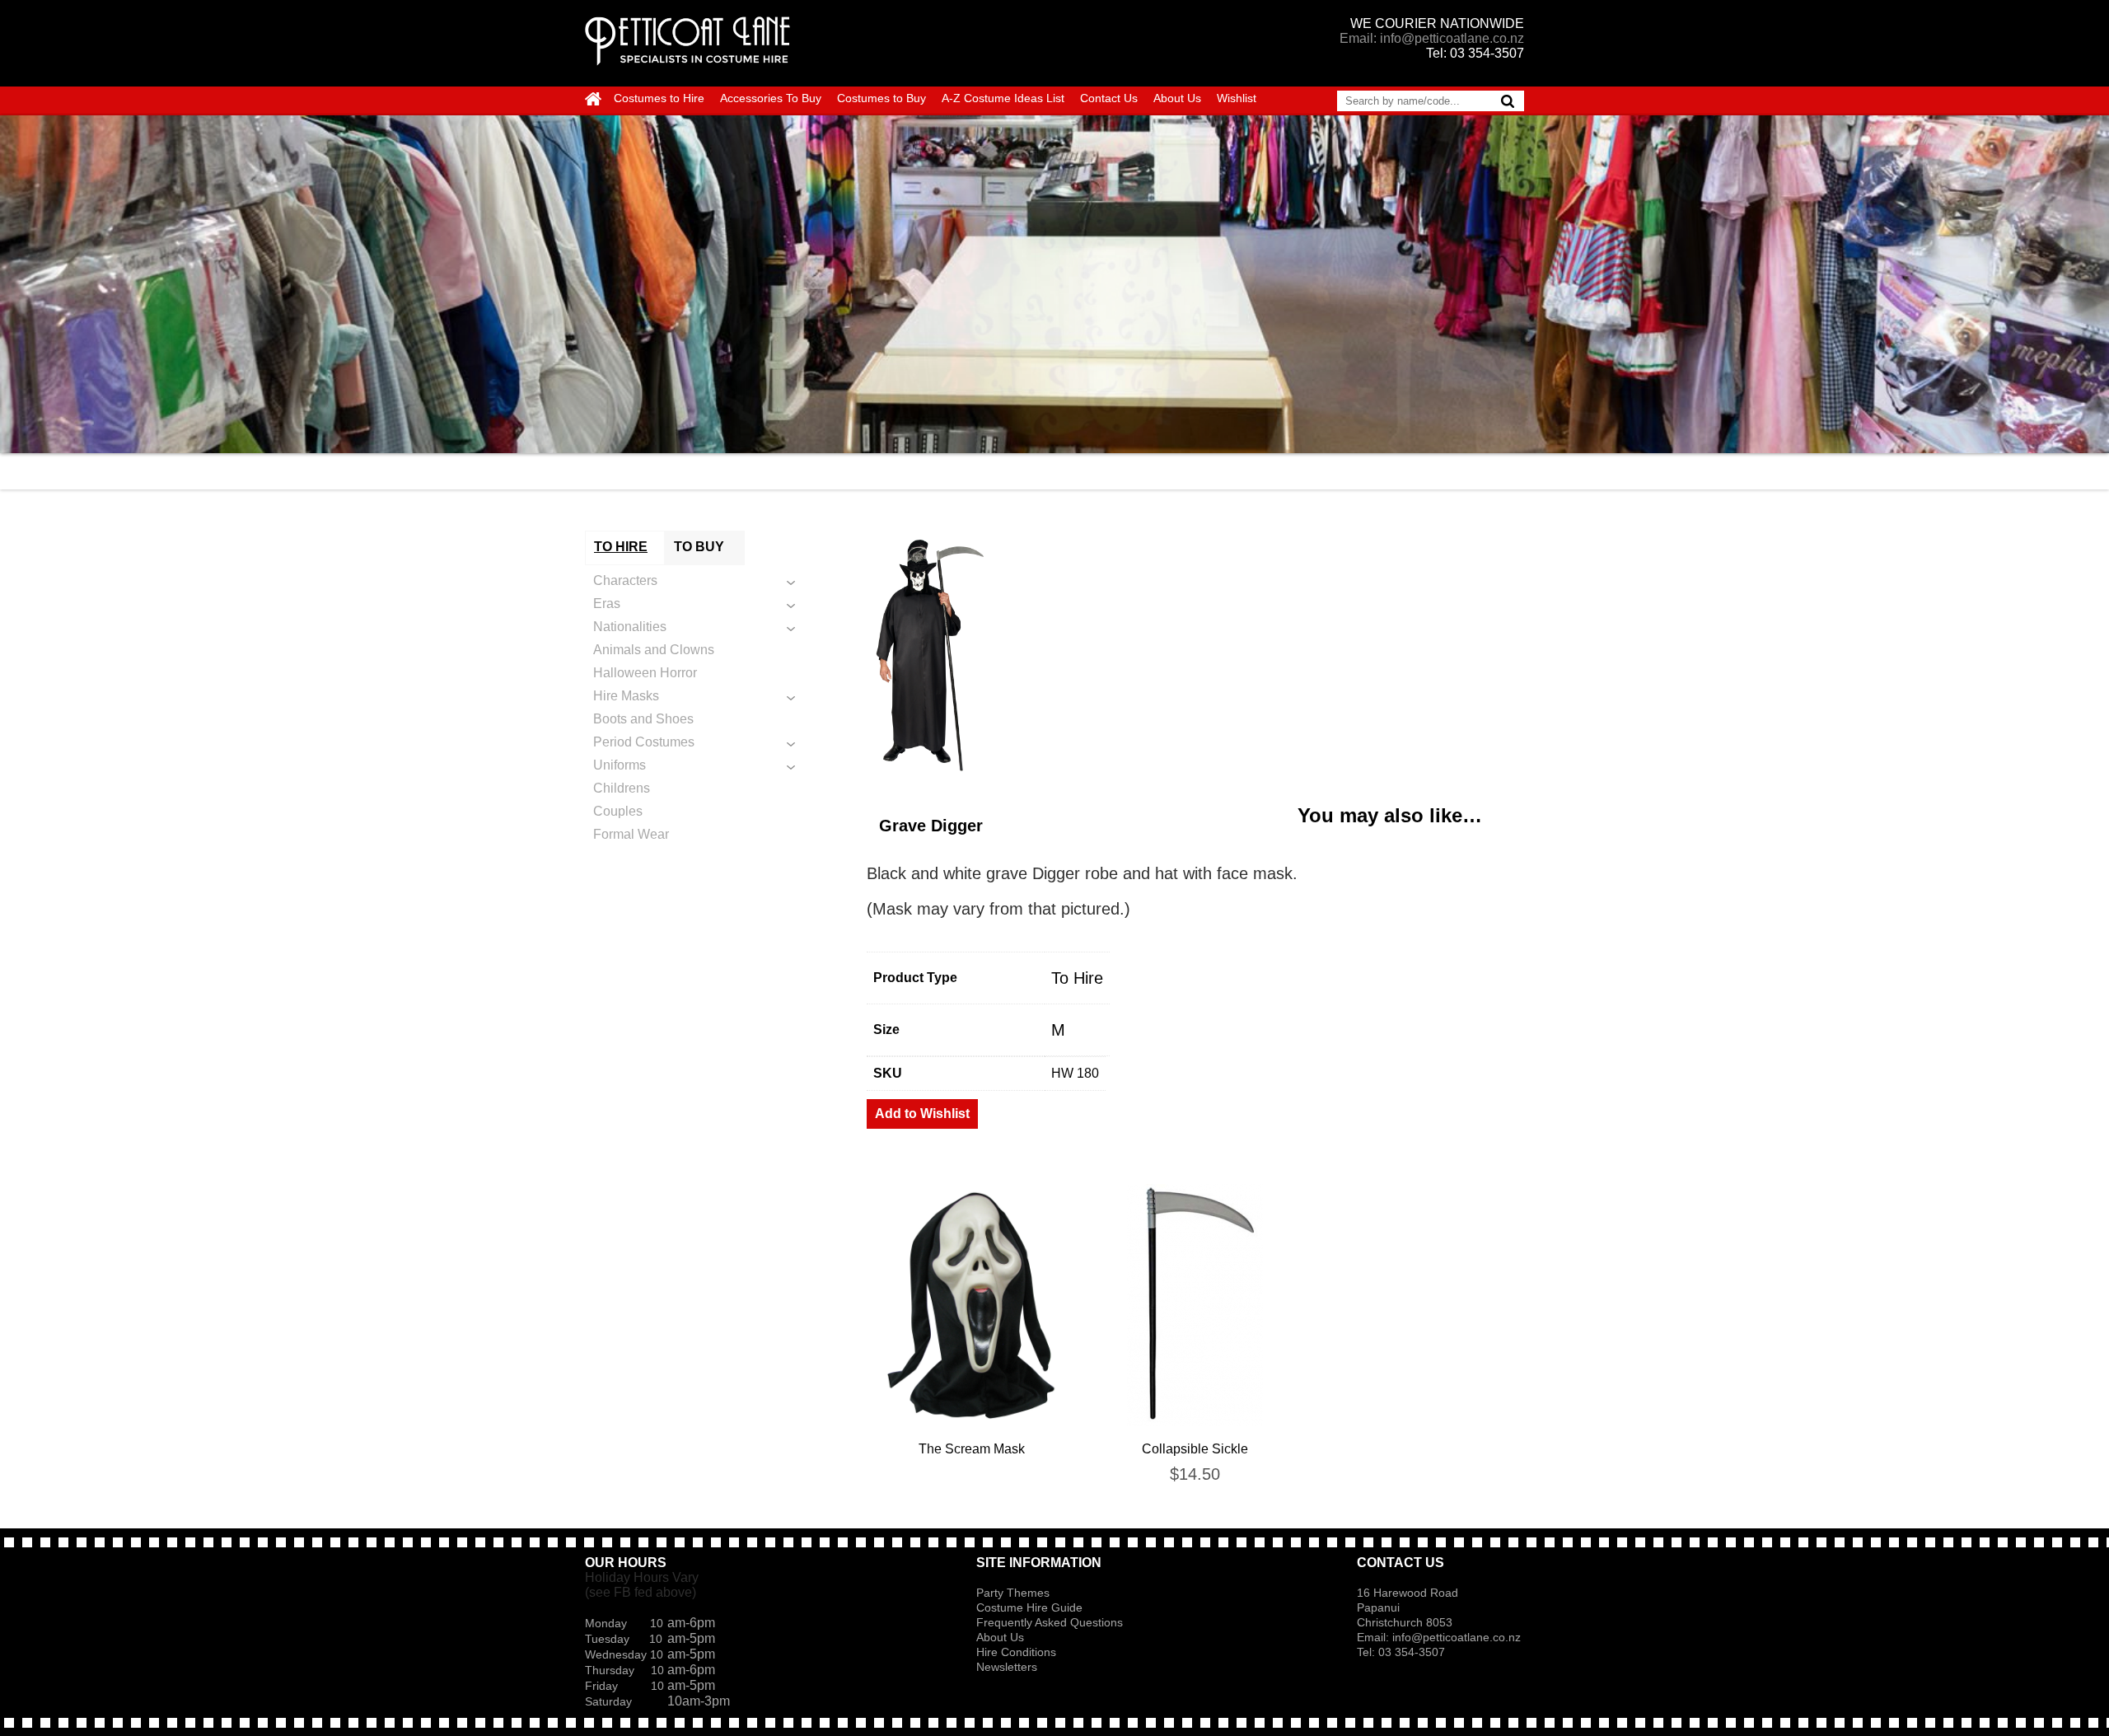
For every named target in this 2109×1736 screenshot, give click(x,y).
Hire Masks (626, 696)
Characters (625, 580)
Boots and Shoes (643, 719)
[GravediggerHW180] (1195, 654)
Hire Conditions (1016, 1652)
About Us (1177, 98)
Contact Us (1109, 98)
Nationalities (630, 627)
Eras (607, 604)
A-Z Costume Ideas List (1003, 98)
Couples (618, 811)
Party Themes (1013, 1593)
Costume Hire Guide (1029, 1607)
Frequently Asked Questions (1050, 1622)
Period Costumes (644, 742)
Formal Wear (631, 834)
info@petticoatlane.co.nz (1458, 1637)
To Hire (1077, 978)
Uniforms (620, 765)
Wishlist (1237, 98)
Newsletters (1007, 1667)
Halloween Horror (645, 673)
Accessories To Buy (771, 98)
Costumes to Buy (881, 98)
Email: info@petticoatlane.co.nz (1432, 38)
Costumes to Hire (659, 98)
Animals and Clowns (654, 650)
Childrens (622, 788)
